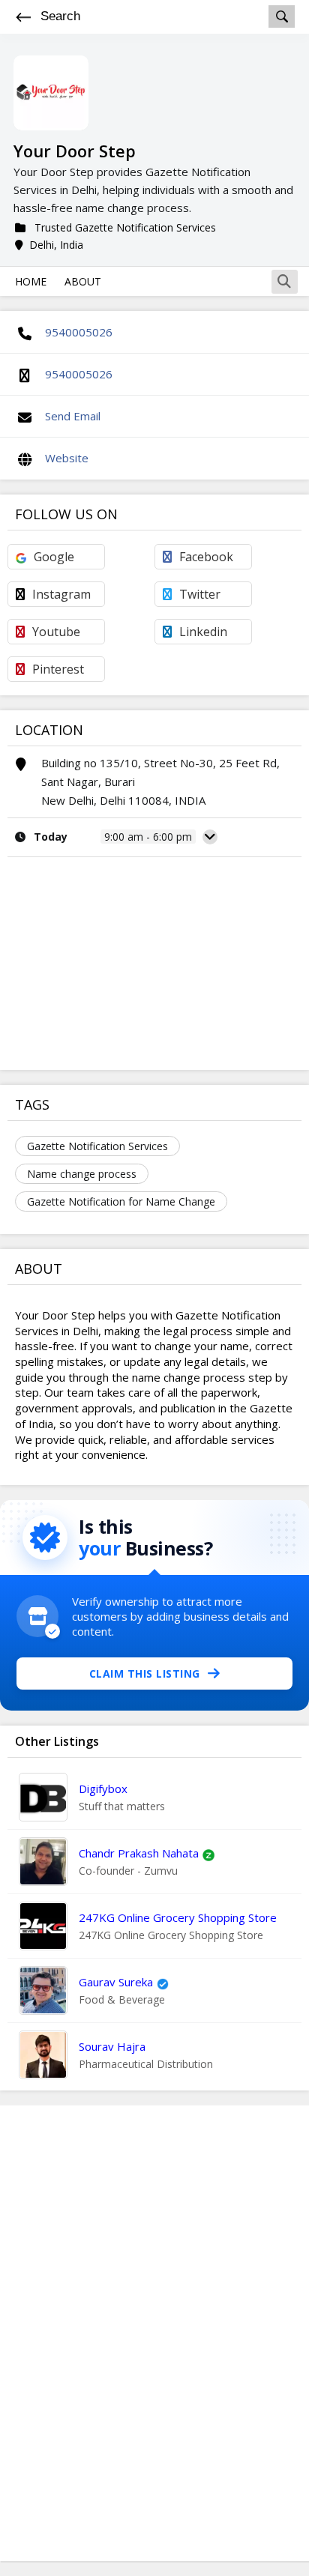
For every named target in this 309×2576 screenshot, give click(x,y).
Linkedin (203, 632)
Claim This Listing (145, 1674)
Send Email (73, 416)
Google (54, 557)
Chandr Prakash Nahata (139, 1853)
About (83, 281)
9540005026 (79, 332)
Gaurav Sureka (116, 1982)
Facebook (206, 557)
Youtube (56, 632)
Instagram (61, 594)
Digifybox (103, 1789)
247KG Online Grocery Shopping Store (178, 1917)
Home (31, 281)
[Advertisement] (154, 2333)
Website (67, 458)
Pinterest (58, 669)
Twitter (200, 594)
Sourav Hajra (112, 2046)
